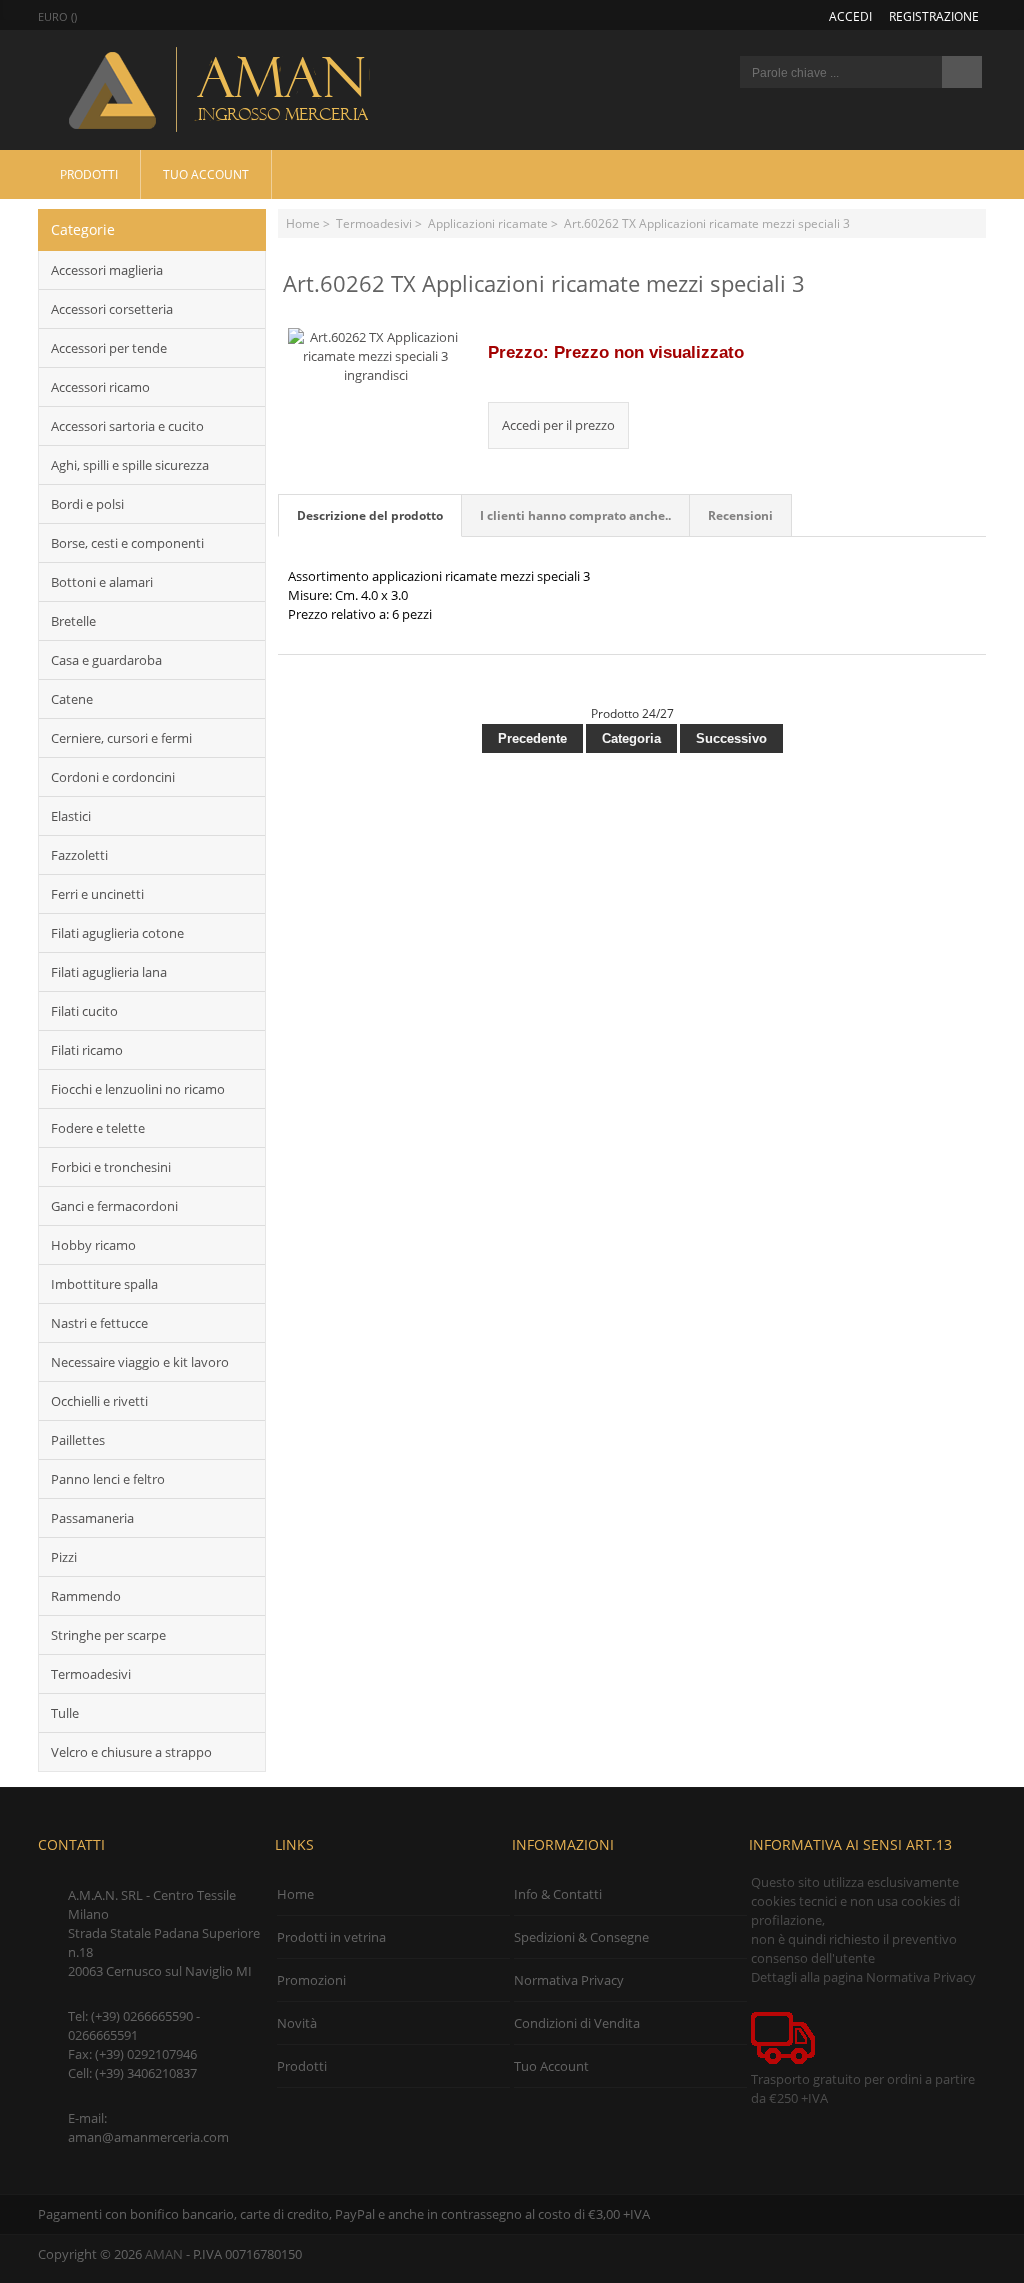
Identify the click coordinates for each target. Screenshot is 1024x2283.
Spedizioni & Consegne (581, 1937)
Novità (297, 2023)
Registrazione (934, 16)
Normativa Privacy (569, 1980)
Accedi (850, 16)
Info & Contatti (558, 1894)
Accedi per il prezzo (558, 425)
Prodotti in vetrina (331, 1937)
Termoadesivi (374, 223)
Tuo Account (206, 174)
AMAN (164, 2254)
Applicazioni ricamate (488, 223)
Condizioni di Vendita (577, 2023)
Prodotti (89, 174)
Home (303, 223)
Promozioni (311, 1980)
